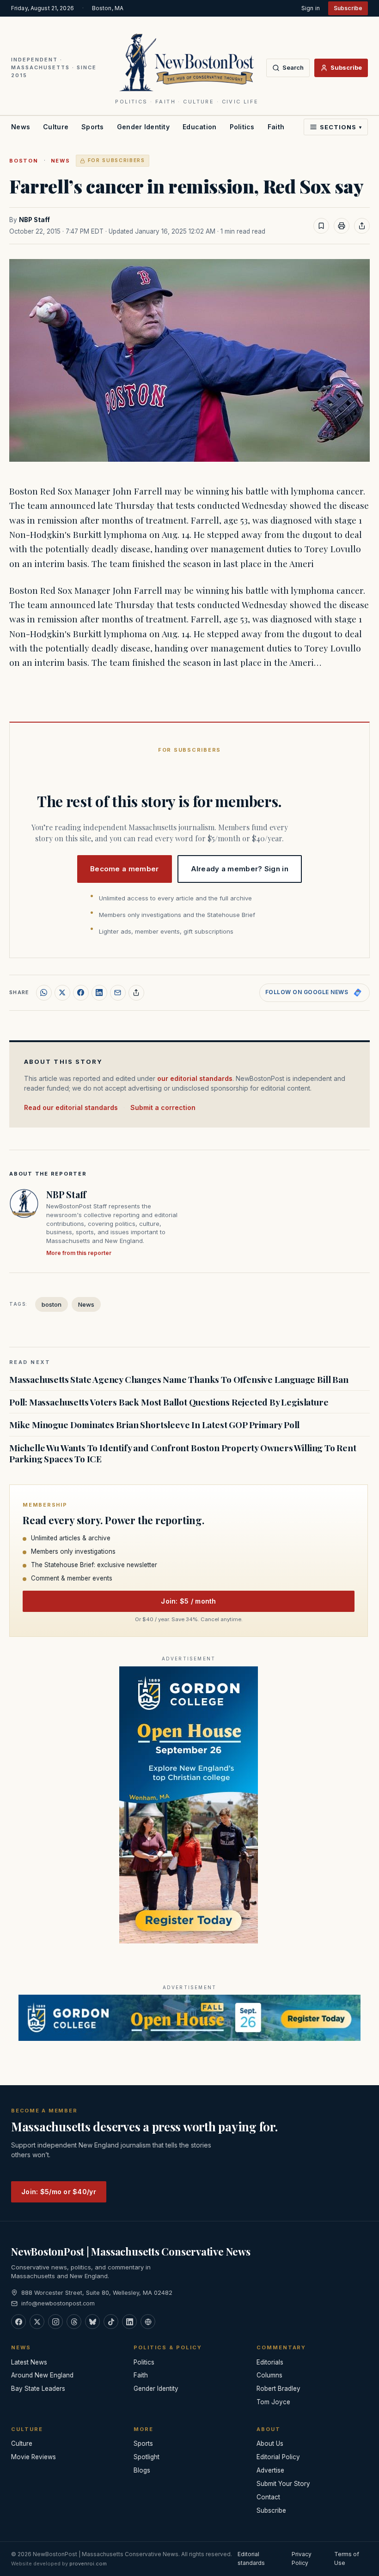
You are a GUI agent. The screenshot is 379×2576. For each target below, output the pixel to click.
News (21, 127)
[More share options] (136, 993)
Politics (242, 127)
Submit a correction (163, 1107)
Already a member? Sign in (240, 869)
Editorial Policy (278, 2457)
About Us (270, 2443)
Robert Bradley (278, 2389)
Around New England (42, 2375)
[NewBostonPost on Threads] (74, 2322)
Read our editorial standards (71, 1107)
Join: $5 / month (188, 1601)
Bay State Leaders (38, 2389)
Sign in (311, 8)
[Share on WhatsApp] (44, 993)
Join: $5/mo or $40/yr (59, 2192)
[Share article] (362, 226)
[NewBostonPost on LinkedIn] (129, 2322)
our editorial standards (195, 1078)
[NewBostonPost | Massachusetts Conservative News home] (187, 62)
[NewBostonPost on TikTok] (111, 2322)
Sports (93, 127)
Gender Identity (143, 127)
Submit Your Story (283, 2484)
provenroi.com (88, 2564)
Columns (269, 2375)
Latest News (29, 2362)
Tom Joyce (273, 2402)
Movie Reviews (34, 2457)
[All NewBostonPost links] (148, 2322)
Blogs (142, 2470)
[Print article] (342, 226)
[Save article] (321, 226)
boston (24, 161)
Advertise (270, 2470)
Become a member (125, 869)
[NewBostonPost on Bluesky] (92, 2322)
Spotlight (147, 2457)
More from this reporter (79, 1253)
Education (200, 127)
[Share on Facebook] (81, 993)
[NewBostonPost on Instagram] (55, 2322)
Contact (268, 2497)
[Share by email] (118, 993)
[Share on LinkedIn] (99, 993)
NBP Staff (34, 220)
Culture (56, 127)
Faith (276, 127)
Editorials (270, 2362)
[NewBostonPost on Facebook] (18, 2322)
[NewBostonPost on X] (37, 2322)
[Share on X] (62, 993)
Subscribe (348, 8)
